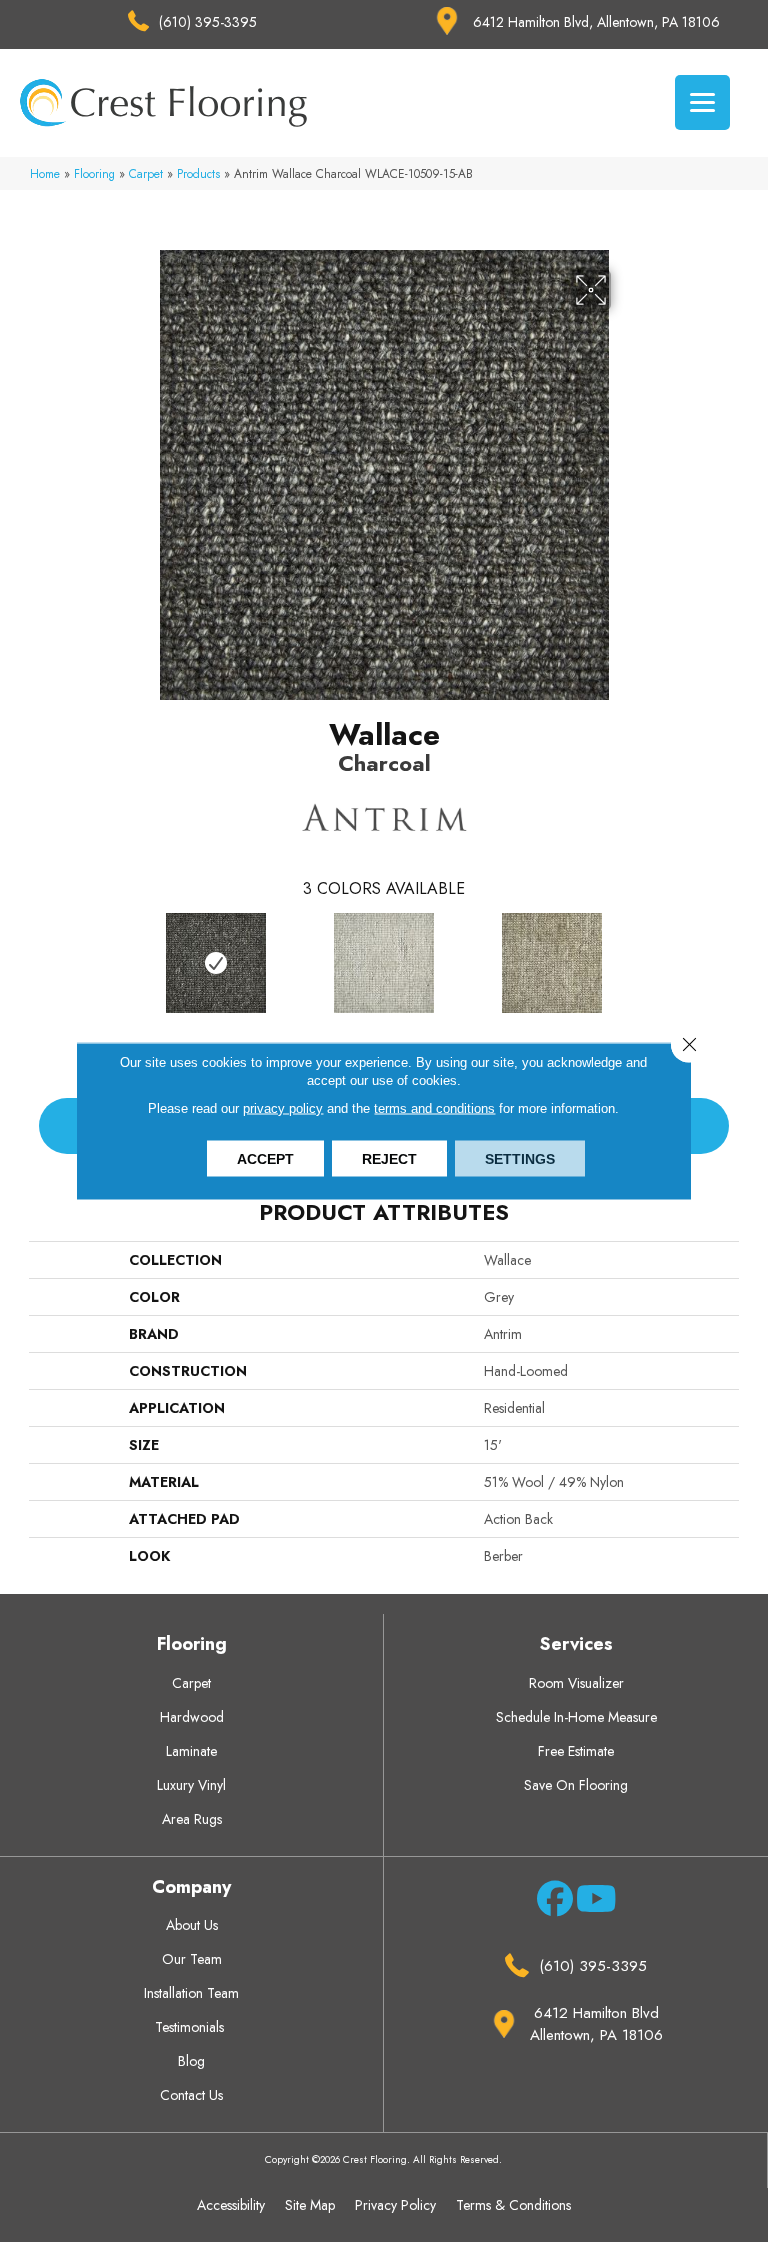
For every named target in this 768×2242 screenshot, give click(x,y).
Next (729, 959)
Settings (520, 1159)
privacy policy (283, 1108)
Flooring (94, 173)
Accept (265, 1159)
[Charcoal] (216, 963)
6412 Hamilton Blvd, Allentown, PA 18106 (596, 22)
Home (45, 173)
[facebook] (551, 1902)
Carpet (146, 173)
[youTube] (590, 1902)
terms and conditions (434, 1108)
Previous (39, 959)
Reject (389, 1159)
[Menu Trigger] (702, 102)
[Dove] (552, 963)
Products (198, 173)
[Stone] (384, 963)
